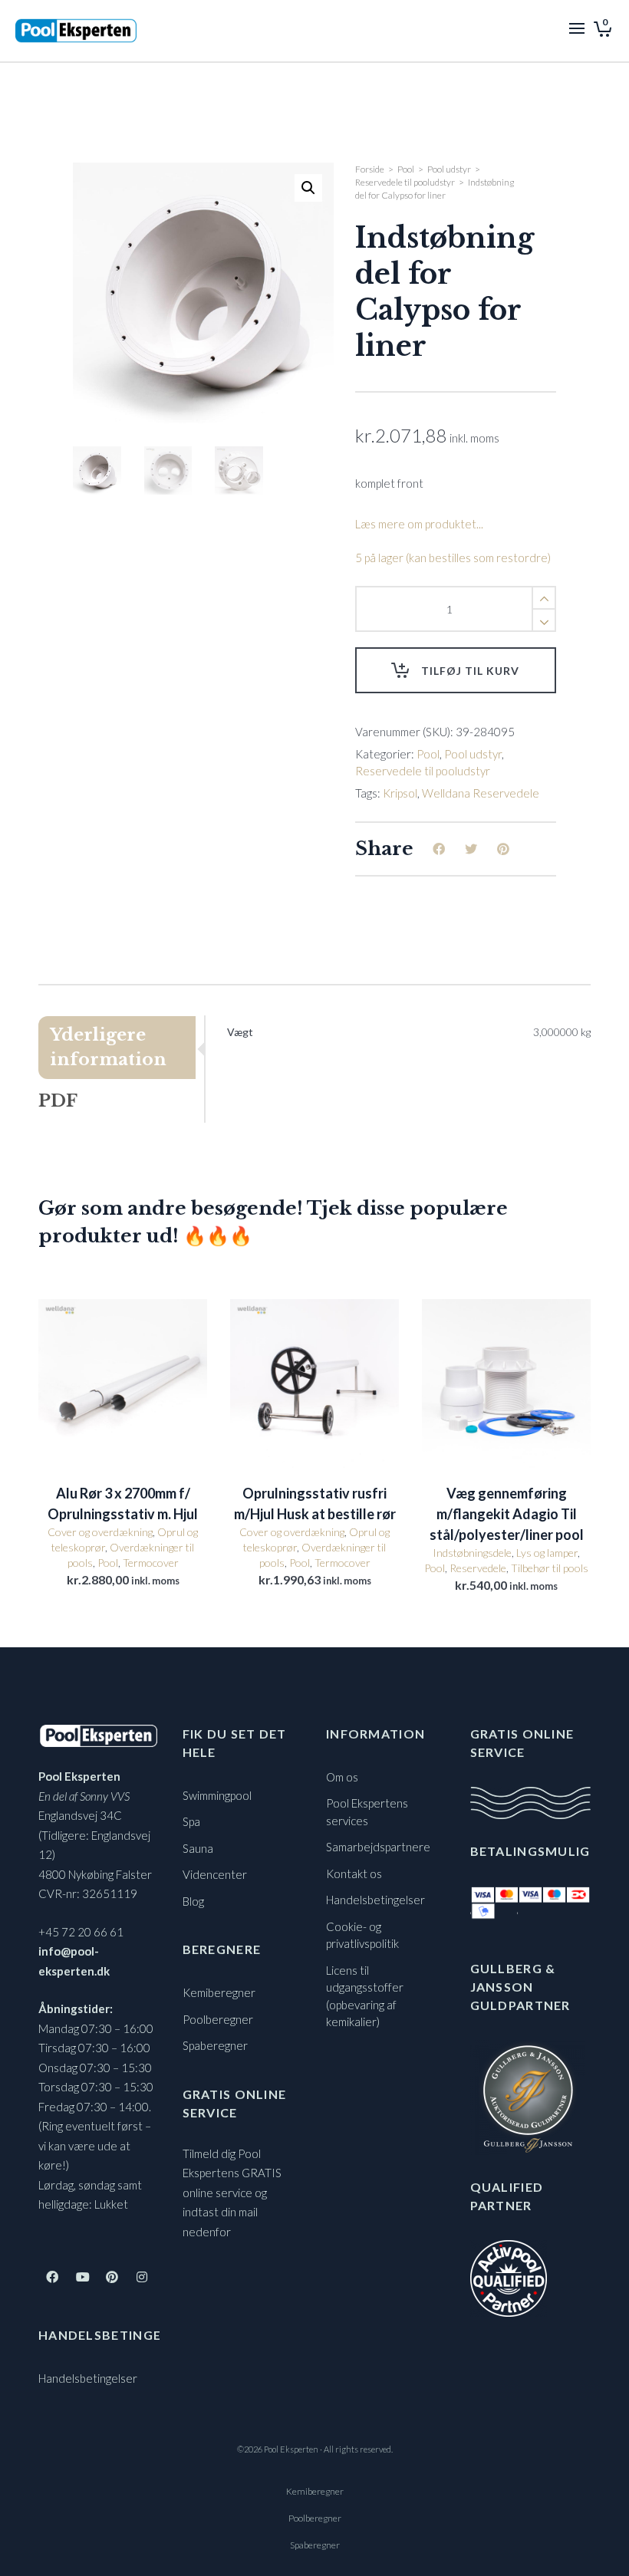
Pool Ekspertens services (367, 1812)
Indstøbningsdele (472, 1553)
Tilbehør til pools (550, 1568)
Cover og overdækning (100, 1532)
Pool (406, 169)
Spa (191, 1821)
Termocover (151, 1563)
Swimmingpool (217, 1795)
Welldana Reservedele (481, 793)
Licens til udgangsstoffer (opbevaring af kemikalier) (365, 1996)
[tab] (121, 1048)
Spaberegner (215, 2045)
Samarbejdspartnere (378, 1847)
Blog (193, 1901)
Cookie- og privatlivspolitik (362, 1935)
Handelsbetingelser (88, 2378)
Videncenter (215, 1874)
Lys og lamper (547, 1553)
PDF (58, 1101)
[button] (308, 188)
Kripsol (400, 793)
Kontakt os (354, 1874)
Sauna (198, 1848)
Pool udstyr (449, 169)
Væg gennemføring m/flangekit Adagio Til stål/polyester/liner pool (507, 1514)
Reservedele (478, 1568)
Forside (370, 169)
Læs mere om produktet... (419, 524)
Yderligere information (108, 1047)
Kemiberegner (219, 1992)
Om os (342, 1777)
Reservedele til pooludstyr (405, 182)
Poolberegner (218, 2019)
